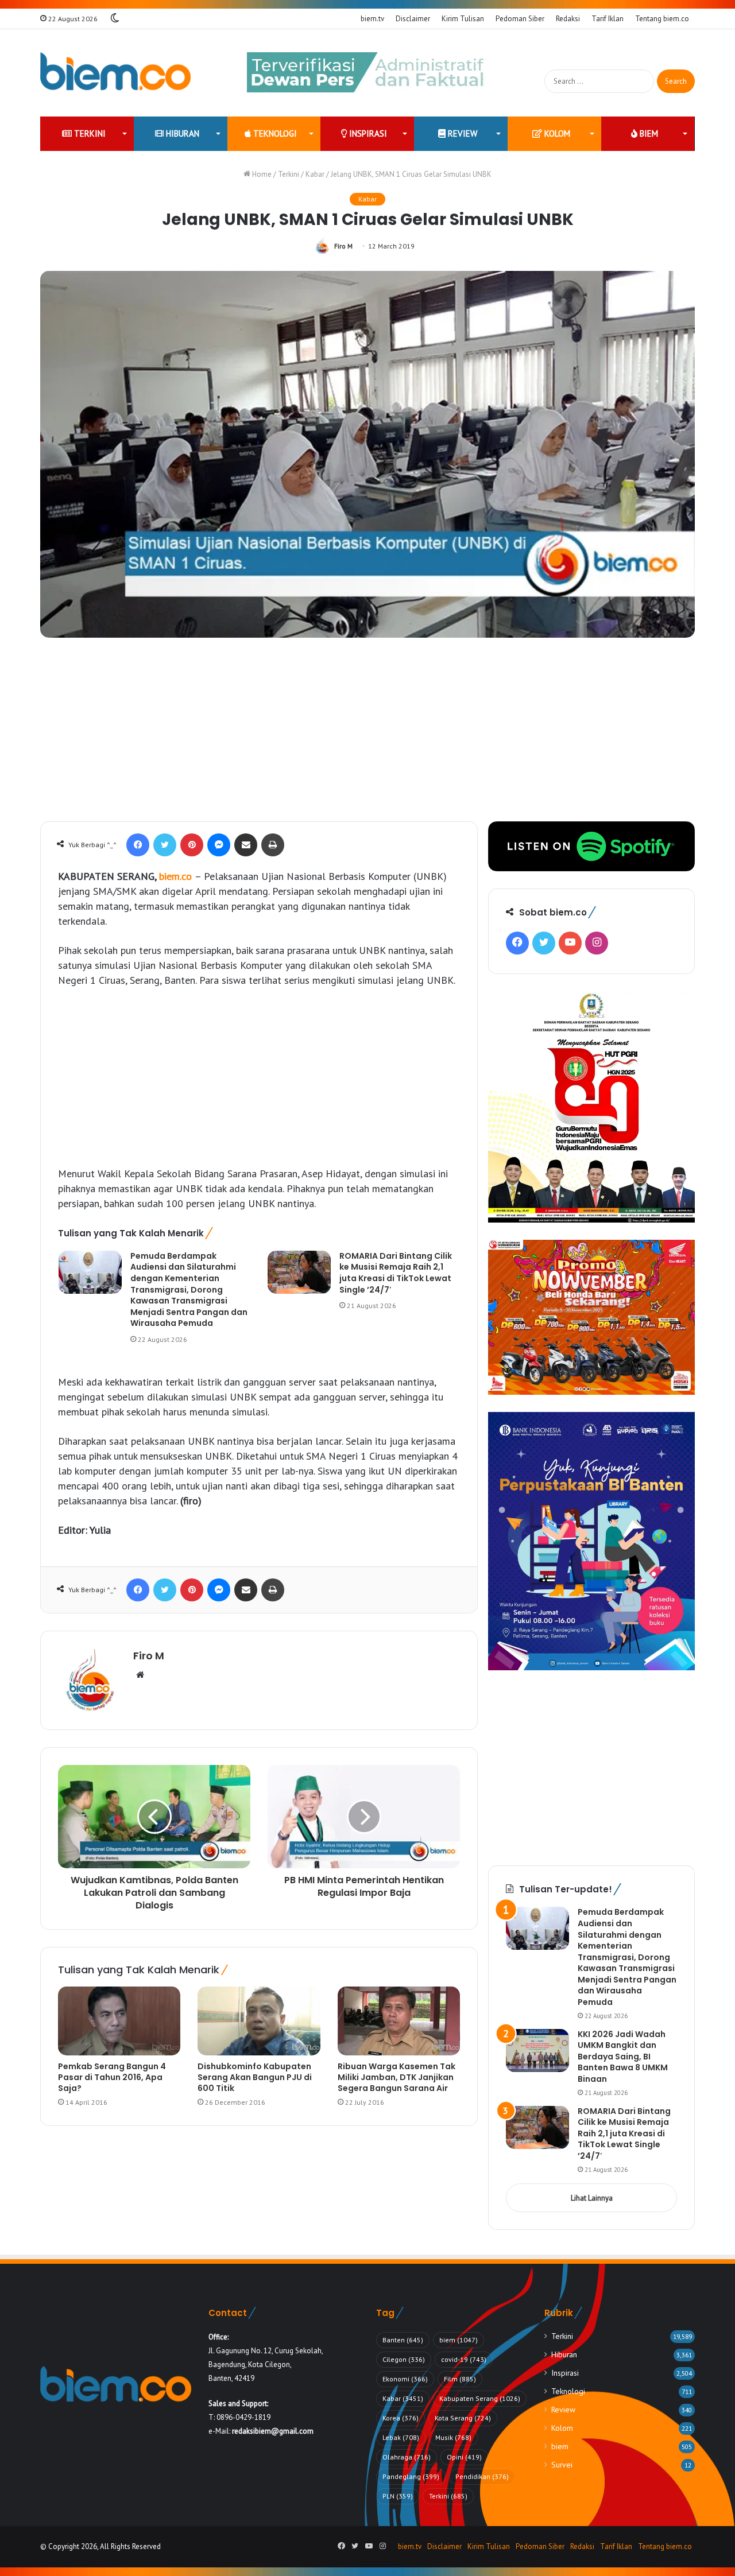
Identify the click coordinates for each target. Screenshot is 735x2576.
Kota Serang (463, 2418)
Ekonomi (405, 2379)
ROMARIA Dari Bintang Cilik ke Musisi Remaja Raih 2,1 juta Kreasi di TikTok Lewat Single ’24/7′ (396, 1273)
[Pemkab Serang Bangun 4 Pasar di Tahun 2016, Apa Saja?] (119, 2021)
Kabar (315, 174)
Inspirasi (367, 133)
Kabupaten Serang (480, 2398)
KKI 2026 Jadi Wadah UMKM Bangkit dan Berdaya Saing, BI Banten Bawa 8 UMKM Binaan (623, 2057)
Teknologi (274, 133)
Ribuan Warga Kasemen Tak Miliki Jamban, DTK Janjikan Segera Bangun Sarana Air (396, 2077)
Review (461, 133)
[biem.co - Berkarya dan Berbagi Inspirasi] (116, 73)
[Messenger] (219, 845)
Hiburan (181, 133)
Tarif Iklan (608, 19)
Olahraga (407, 2457)
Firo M (343, 246)
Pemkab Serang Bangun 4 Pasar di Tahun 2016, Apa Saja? (112, 2077)
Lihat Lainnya (592, 2198)
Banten (403, 2340)
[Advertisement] (367, 735)
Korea (401, 2418)
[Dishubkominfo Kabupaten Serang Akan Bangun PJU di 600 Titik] (259, 2021)
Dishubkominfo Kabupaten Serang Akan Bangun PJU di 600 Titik (255, 2077)
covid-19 (464, 2359)
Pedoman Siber (520, 19)
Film (460, 2379)
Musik (453, 2437)
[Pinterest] (192, 845)
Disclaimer (413, 19)
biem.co (177, 876)
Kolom (556, 133)
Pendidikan (482, 2476)
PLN (398, 2496)
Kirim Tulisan (463, 19)
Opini (464, 2457)
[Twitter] (165, 845)
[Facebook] (138, 845)
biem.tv (372, 19)
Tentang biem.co (662, 19)
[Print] (273, 845)
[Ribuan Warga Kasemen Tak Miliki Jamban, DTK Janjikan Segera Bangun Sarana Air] (399, 2021)
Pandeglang (411, 2476)
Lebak (401, 2437)
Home (261, 174)
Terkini (89, 133)
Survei (562, 2465)
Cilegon (404, 2359)
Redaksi (568, 19)
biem (648, 133)
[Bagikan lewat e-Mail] (246, 845)
